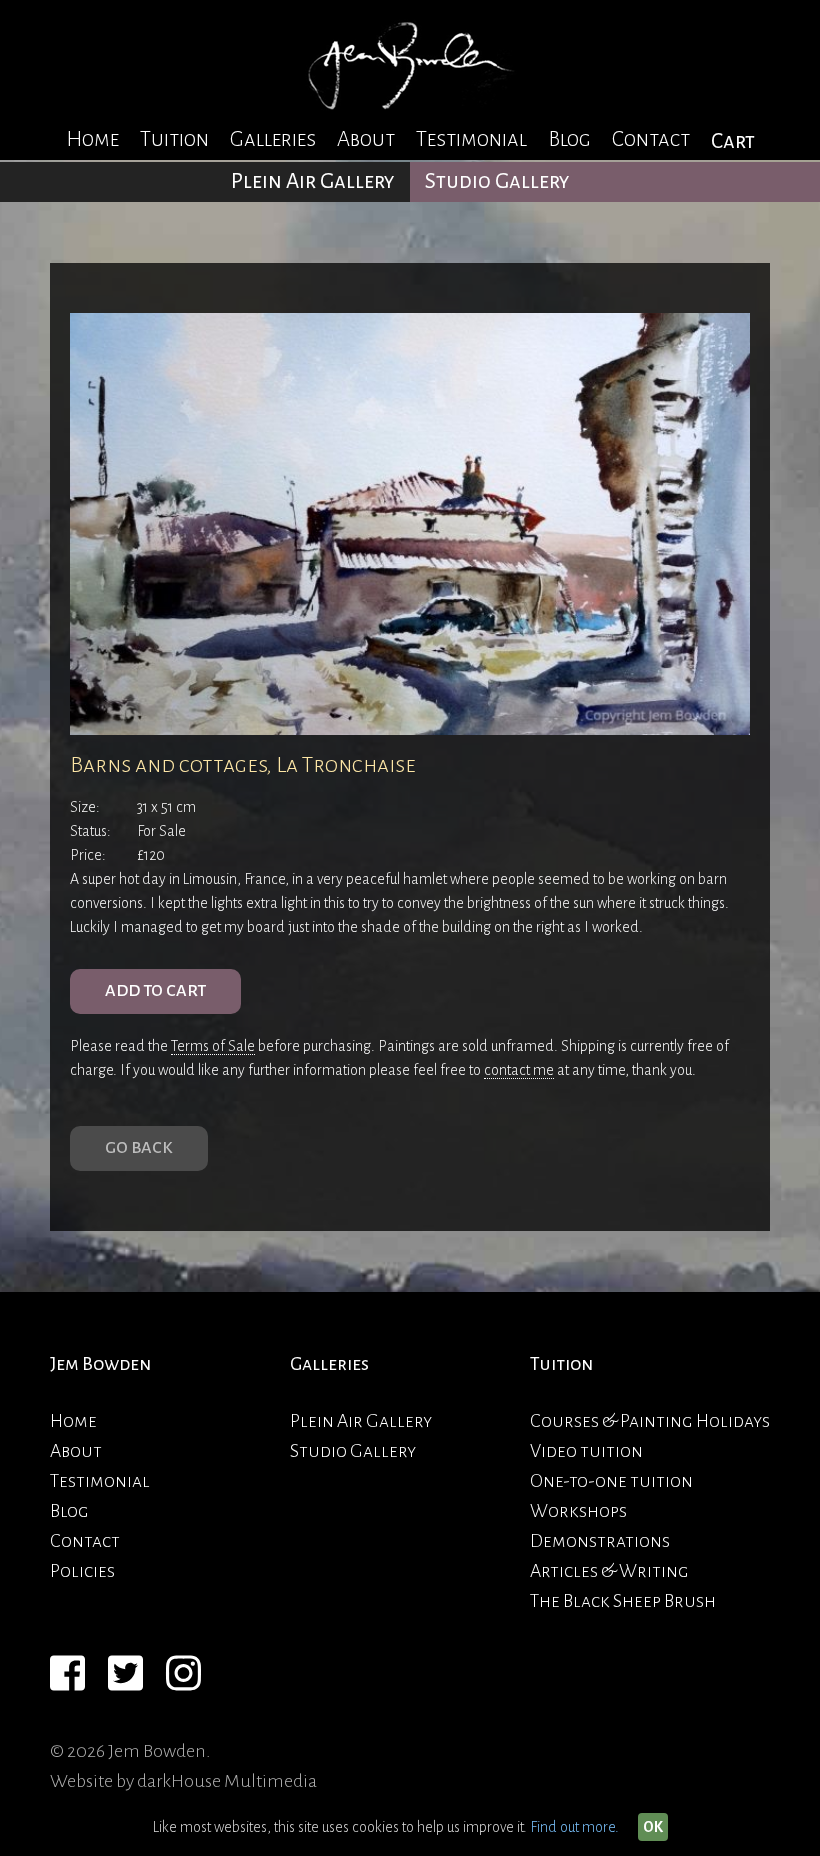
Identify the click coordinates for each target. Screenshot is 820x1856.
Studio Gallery (497, 181)
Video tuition (586, 1451)
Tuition (174, 139)
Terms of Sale (213, 1046)
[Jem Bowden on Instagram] (183, 1676)
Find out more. (574, 1827)
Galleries (273, 139)
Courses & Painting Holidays (650, 1421)
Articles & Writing (609, 1571)
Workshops (578, 1511)
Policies (82, 1571)
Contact (651, 139)
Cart (733, 141)
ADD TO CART (155, 991)
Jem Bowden (100, 1364)
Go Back (139, 1148)
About (366, 139)
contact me (519, 1070)
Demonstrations (600, 1541)
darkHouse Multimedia (227, 1781)
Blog (569, 139)
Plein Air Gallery (313, 181)
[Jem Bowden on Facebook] (67, 1676)
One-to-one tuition (611, 1481)
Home (92, 139)
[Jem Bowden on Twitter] (125, 1676)
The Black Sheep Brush (623, 1601)
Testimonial (471, 139)
